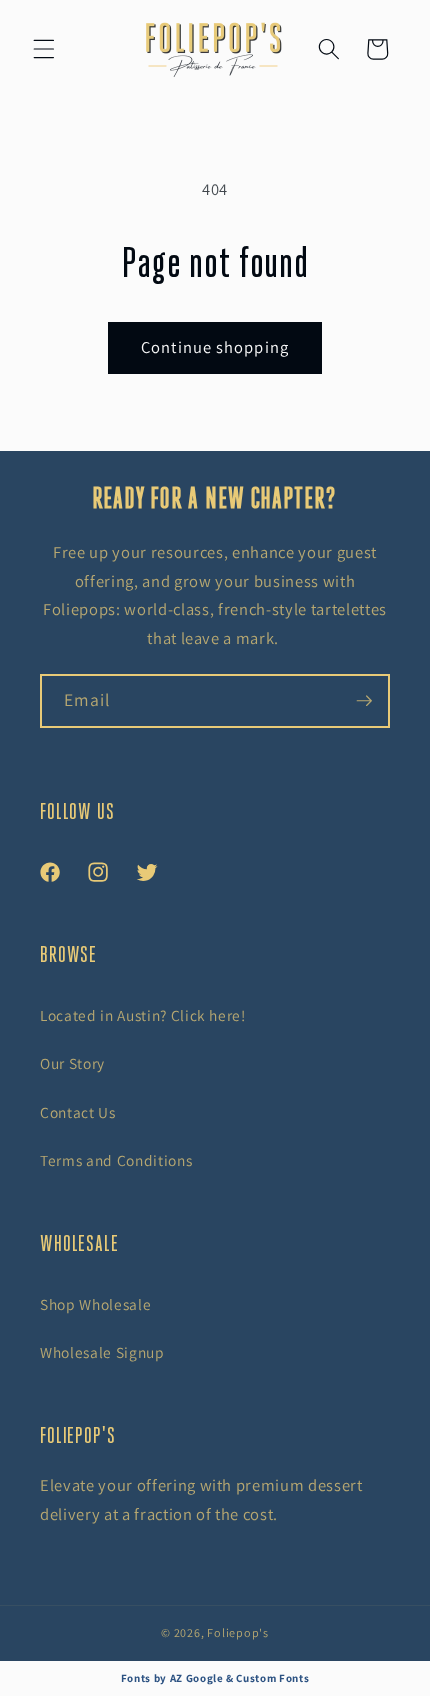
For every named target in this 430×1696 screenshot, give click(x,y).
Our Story (72, 1063)
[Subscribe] (364, 701)
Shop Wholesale (95, 1304)
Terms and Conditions (116, 1160)
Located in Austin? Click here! (143, 1015)
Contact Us (78, 1112)
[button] (44, 49)
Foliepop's (238, 1632)
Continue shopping (215, 347)
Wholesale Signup (102, 1352)
